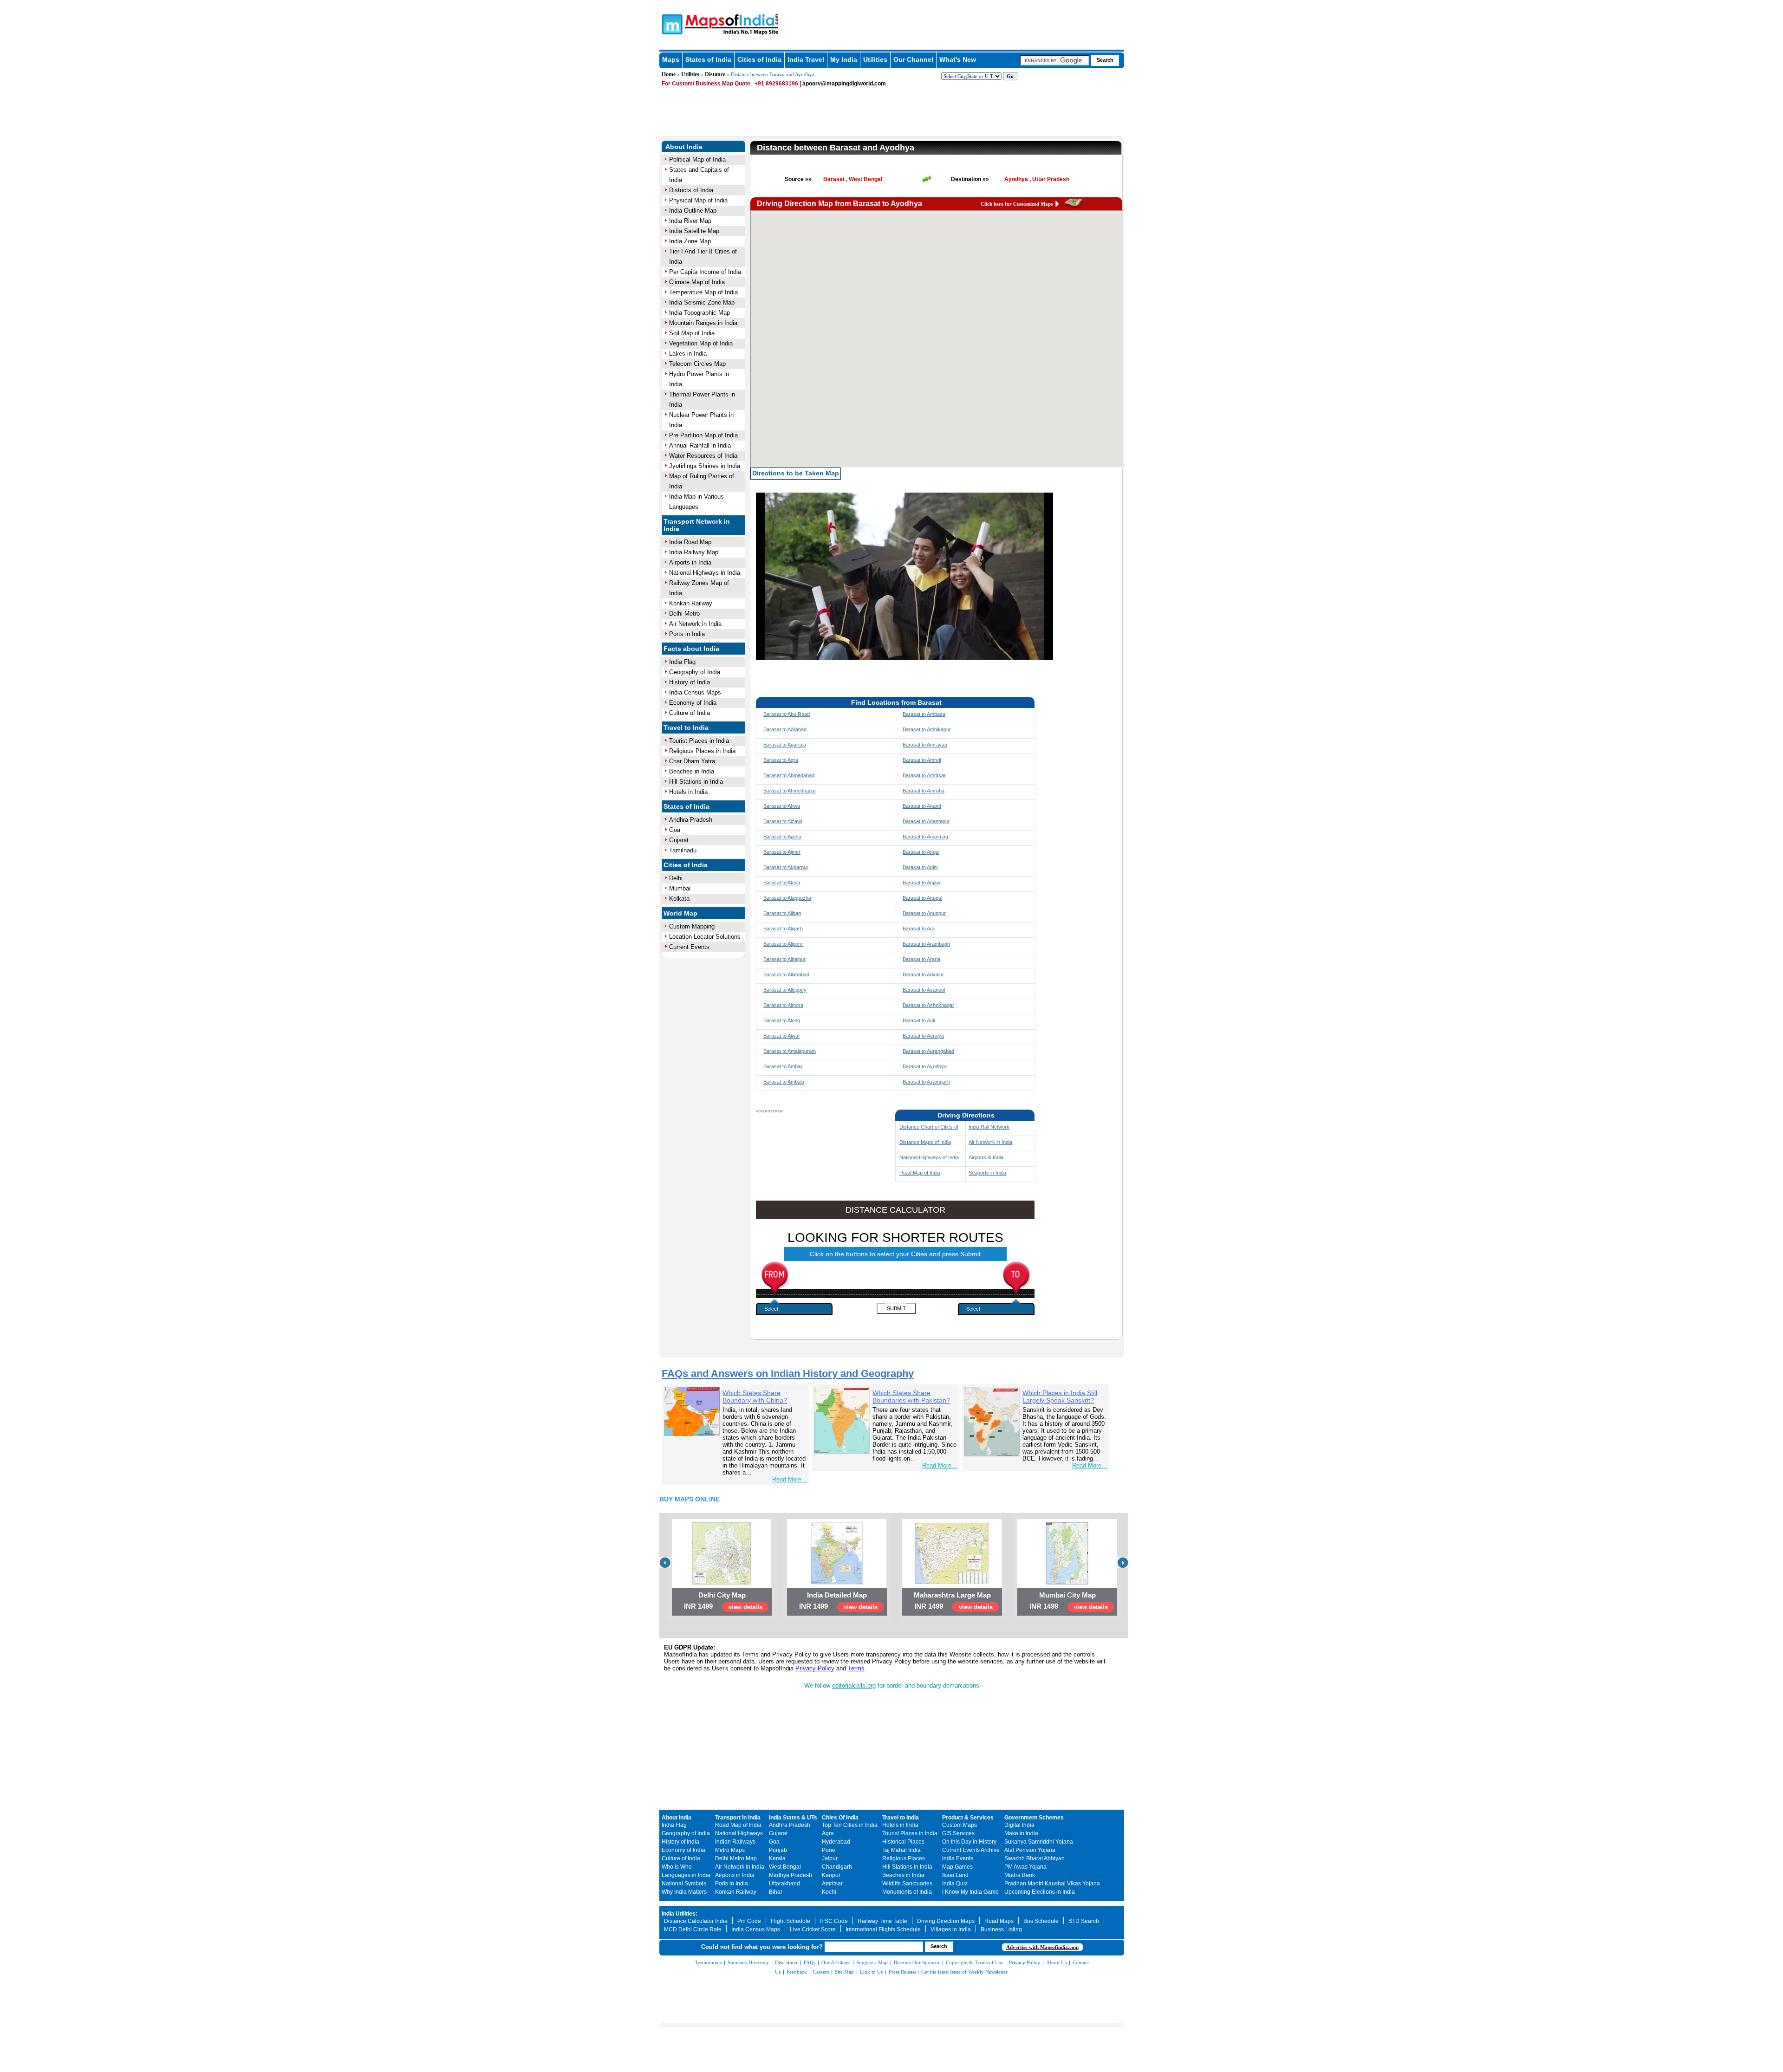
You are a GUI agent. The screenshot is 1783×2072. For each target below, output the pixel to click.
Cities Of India (840, 1818)
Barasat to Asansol (924, 990)
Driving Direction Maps (946, 1921)
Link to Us (871, 1972)
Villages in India (951, 1929)
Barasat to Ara (919, 929)
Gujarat (679, 840)
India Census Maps (695, 692)
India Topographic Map (700, 313)
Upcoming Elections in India (1040, 1892)
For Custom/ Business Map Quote (706, 84)
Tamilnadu (683, 850)
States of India (708, 59)
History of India (690, 682)
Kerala (777, 1858)
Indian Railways (735, 1842)
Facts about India (691, 649)
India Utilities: (680, 1914)
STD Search (1084, 1921)
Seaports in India (987, 1173)
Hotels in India (688, 792)
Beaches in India (692, 771)
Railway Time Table (882, 1921)
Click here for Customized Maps (1017, 204)
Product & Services (968, 1818)
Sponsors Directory (748, 1962)
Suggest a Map (872, 1962)
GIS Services (958, 1833)
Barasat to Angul (921, 852)
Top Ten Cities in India (850, 1825)
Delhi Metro (684, 614)
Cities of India (759, 59)
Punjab (778, 1850)
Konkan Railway (691, 603)
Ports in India (687, 634)
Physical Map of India (698, 200)
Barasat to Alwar (782, 1036)
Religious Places (904, 1858)
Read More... (790, 1479)
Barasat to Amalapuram (790, 1051)
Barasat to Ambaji (783, 1066)
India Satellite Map (694, 231)
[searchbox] (1054, 60)
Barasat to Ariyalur (923, 974)
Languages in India (686, 1875)
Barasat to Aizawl (783, 821)
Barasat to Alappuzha (787, 898)
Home (669, 74)
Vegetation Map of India (701, 343)
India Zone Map (690, 241)
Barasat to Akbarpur (786, 867)
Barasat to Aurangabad (928, 1051)
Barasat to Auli (919, 1020)
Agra (828, 1833)
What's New (958, 59)
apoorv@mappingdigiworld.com (844, 84)
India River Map (690, 221)
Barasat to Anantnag (925, 837)
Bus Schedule (1041, 1921)
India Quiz (955, 1884)
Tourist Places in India (699, 741)
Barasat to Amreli (922, 760)
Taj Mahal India (901, 1850)
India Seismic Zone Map (702, 302)
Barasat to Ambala (784, 1082)
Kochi (829, 1892)
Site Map (844, 1972)
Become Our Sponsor (917, 1962)
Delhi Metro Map (736, 1858)
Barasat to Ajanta (782, 837)
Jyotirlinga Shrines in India (705, 466)
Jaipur (830, 1858)
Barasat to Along (782, 1020)
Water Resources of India (703, 456)
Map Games (957, 1867)
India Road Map (690, 542)
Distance (715, 74)
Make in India (1021, 1833)
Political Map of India (697, 159)
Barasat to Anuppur (924, 913)
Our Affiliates (836, 1962)
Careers (821, 1972)
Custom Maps (960, 1825)
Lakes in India (688, 354)
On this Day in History (969, 1842)
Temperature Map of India (703, 292)
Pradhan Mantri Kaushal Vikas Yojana (1052, 1884)
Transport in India (738, 1818)
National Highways (739, 1833)
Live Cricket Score (813, 1929)
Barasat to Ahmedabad (789, 775)
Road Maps (999, 1921)
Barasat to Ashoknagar (928, 1005)
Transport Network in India (697, 525)
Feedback (797, 1972)
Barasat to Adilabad (785, 729)
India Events (958, 1858)
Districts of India (691, 190)
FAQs (810, 1962)
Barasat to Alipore (783, 944)
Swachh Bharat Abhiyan (1035, 1858)
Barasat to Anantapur (926, 821)
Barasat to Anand (922, 806)
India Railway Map (694, 552)
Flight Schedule (791, 1921)
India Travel (806, 59)
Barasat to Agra (781, 760)
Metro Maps (730, 1850)
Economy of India (693, 703)
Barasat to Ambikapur (927, 729)
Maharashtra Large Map (952, 1595)
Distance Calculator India (696, 1921)
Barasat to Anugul (922, 898)
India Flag (682, 662)
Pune (829, 1850)
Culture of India (690, 713)
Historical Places (903, 1842)
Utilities (875, 59)
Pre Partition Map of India (703, 435)
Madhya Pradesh (791, 1875)
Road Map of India (920, 1173)
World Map (680, 913)
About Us (1056, 1962)
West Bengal (785, 1867)
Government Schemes (1034, 1818)
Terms (856, 1668)
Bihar (776, 1892)
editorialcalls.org (854, 1686)
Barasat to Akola (782, 883)
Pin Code (749, 1921)
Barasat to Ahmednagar (790, 791)
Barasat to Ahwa (782, 806)
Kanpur (831, 1875)
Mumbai (680, 888)
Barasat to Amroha (924, 791)
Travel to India (686, 727)
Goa (675, 830)
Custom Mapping (692, 926)
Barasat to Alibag (782, 913)
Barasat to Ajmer (782, 852)
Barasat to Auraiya (923, 1036)
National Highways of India (929, 1157)
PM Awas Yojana (1025, 1867)
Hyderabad (836, 1842)
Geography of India (695, 672)
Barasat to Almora (783, 1005)
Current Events (689, 947)
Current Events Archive (971, 1850)
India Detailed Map (837, 1595)
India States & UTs (793, 1818)
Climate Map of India (697, 282)
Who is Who (677, 1867)
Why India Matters (684, 1892)
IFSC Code (834, 1921)
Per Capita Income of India (705, 272)
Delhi (676, 878)
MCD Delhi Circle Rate (693, 1929)
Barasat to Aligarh (783, 929)
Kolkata (679, 899)
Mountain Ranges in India (703, 323)
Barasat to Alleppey (785, 990)
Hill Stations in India (696, 782)
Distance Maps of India (925, 1142)
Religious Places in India (702, 751)
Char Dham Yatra (692, 761)
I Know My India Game (970, 1892)
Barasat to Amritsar (924, 775)
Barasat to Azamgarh (926, 1082)
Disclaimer (786, 1962)
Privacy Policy (815, 1668)
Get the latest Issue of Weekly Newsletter (964, 1972)
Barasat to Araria (921, 959)
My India (844, 59)
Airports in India (690, 562)
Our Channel (913, 59)
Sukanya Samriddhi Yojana (1039, 1842)
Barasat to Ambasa (924, 714)
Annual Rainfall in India (700, 445)
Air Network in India (695, 624)
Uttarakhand (784, 1884)
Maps (671, 59)
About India (684, 147)
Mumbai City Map (1067, 1595)
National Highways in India (705, 573)
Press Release (903, 1972)
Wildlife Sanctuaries (907, 1884)
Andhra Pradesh (691, 820)
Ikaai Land (955, 1875)
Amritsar (832, 1884)
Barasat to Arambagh (926, 944)
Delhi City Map (722, 1595)
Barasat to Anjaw (921, 883)
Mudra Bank (1020, 1875)
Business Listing (1001, 1929)
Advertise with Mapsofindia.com (1042, 1947)
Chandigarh (837, 1867)
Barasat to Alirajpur (784, 959)
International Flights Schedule (883, 1929)
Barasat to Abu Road (787, 714)
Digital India (1019, 1825)
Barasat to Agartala (785, 745)
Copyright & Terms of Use (974, 1962)
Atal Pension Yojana (1030, 1850)
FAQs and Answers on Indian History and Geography (788, 1374)
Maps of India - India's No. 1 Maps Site (671, 24)
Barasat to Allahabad (786, 974)
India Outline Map (693, 211)
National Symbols (684, 1884)
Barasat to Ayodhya (925, 1066)
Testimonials (708, 1962)
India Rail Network (989, 1127)
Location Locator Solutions (705, 937)
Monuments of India (907, 1892)
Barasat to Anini (920, 867)
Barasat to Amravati (925, 745)
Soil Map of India (692, 333)
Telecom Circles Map (697, 364)
